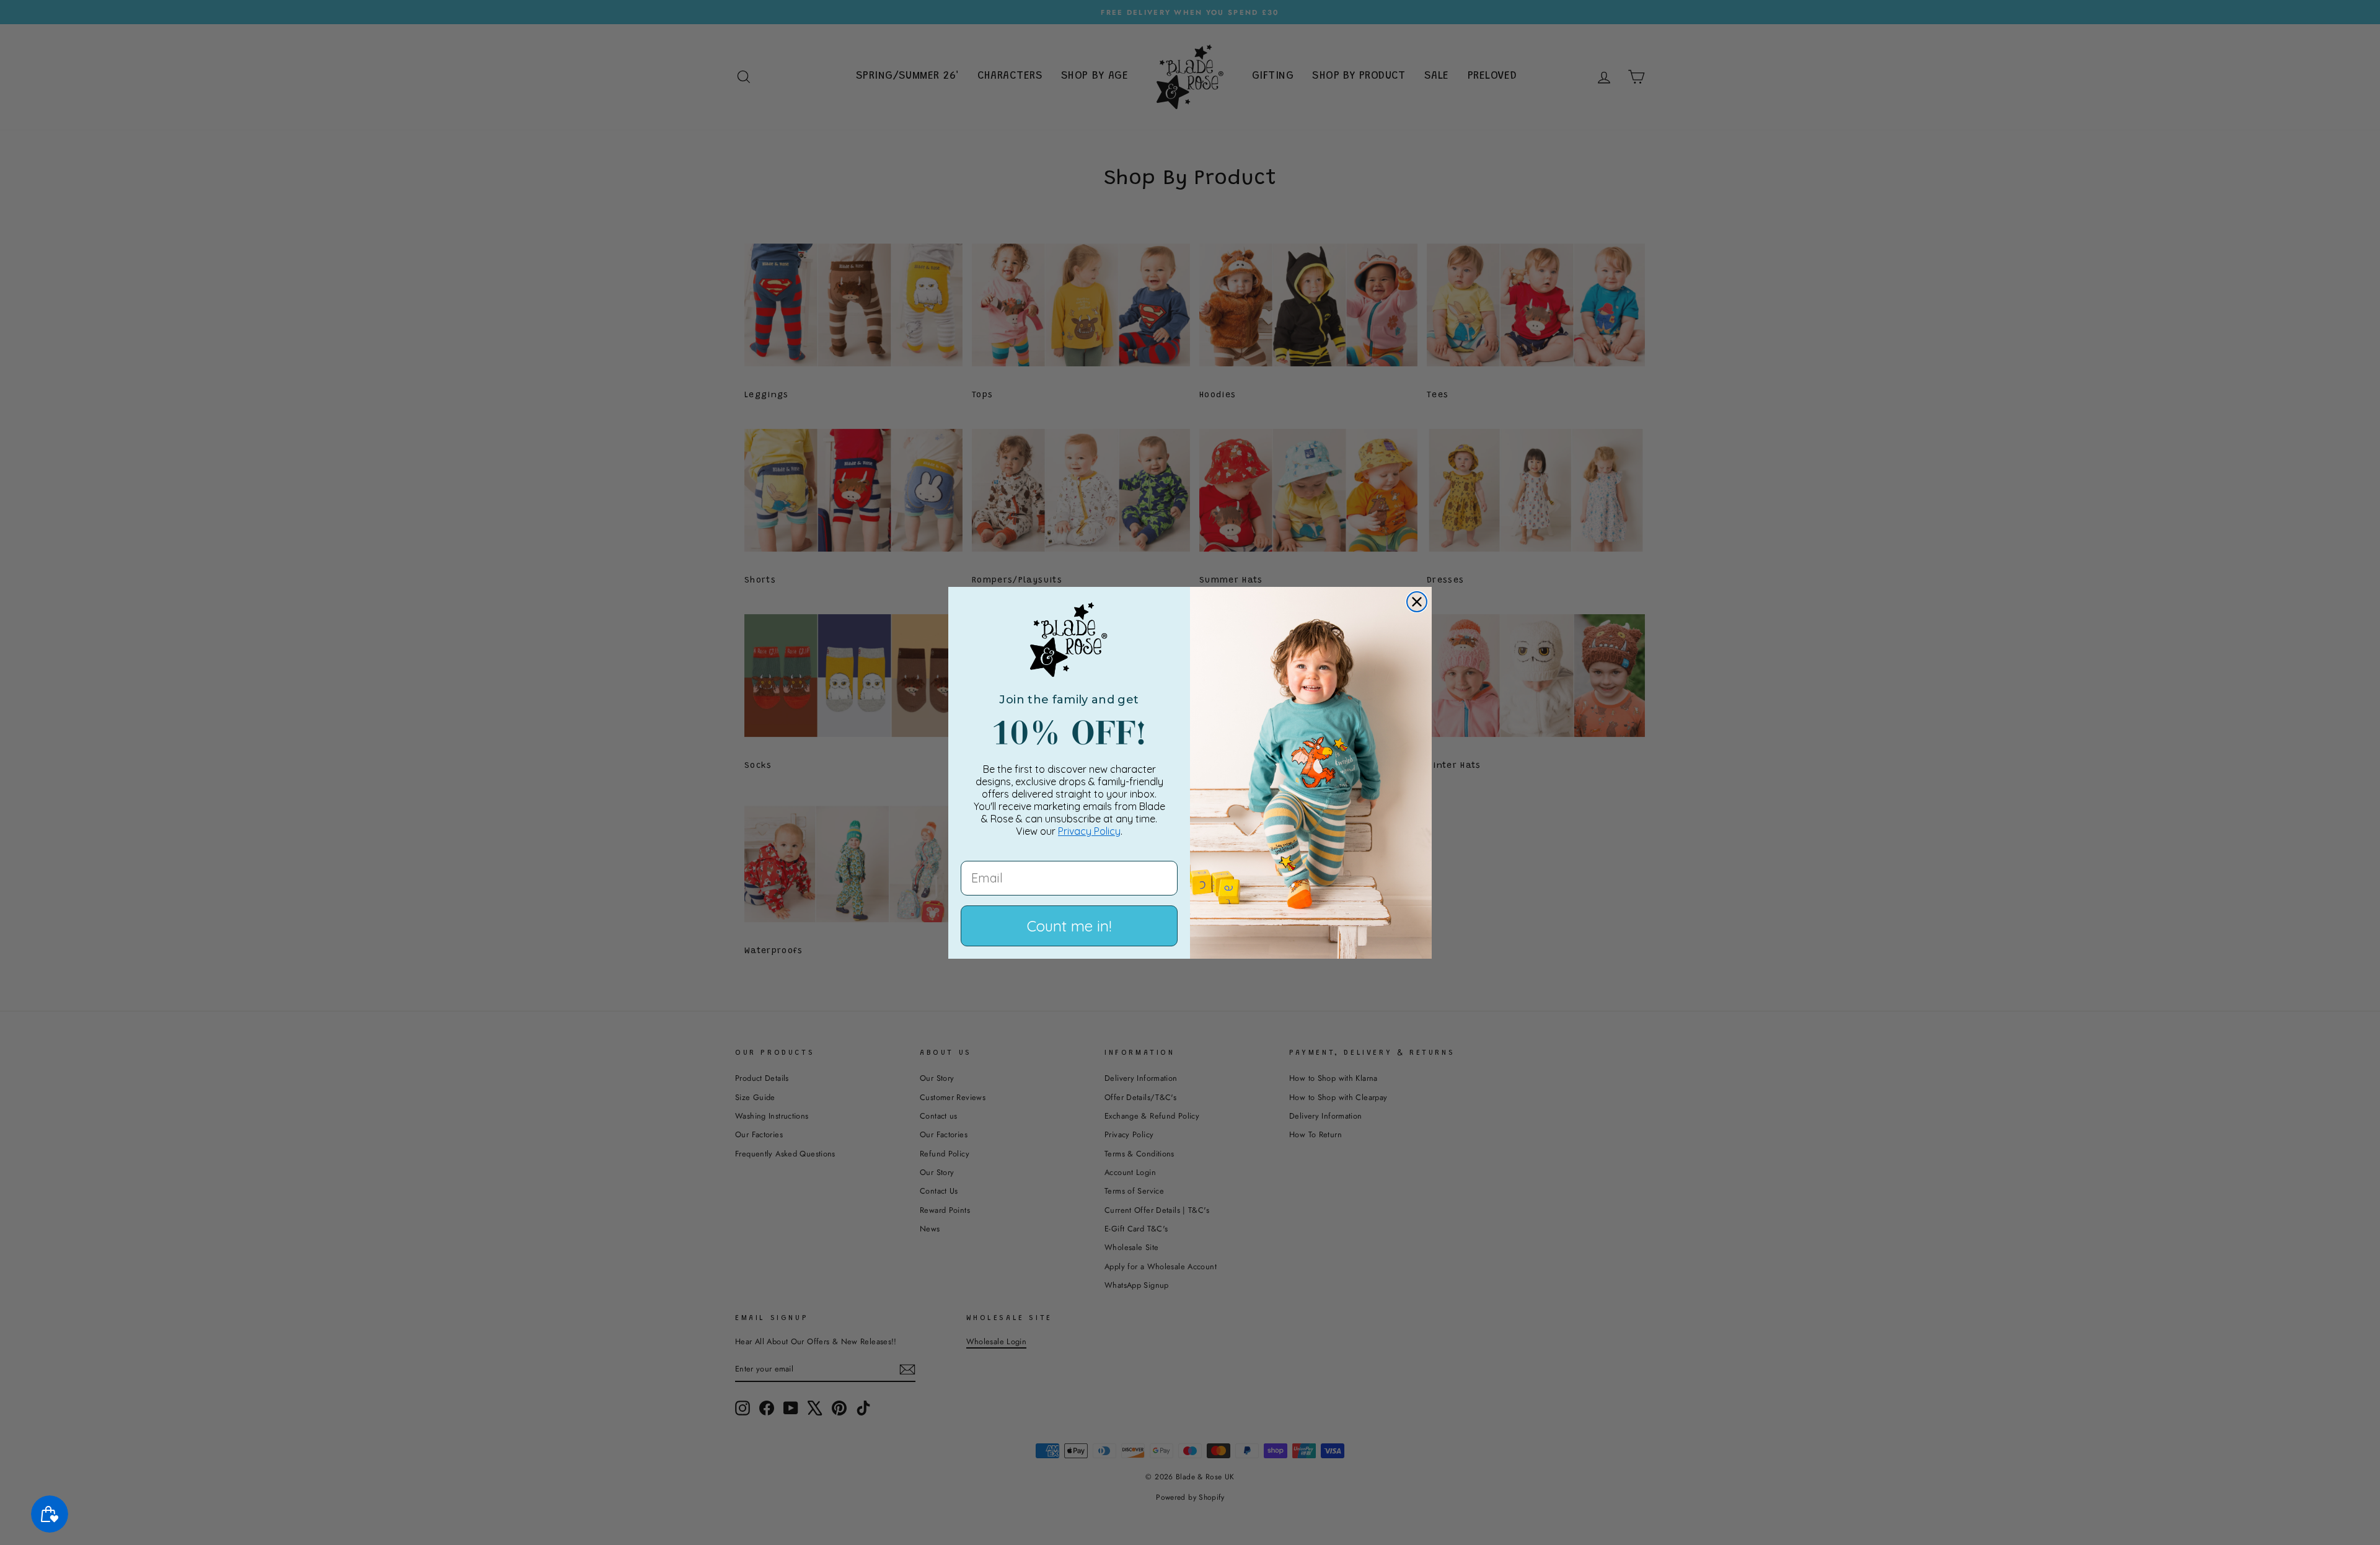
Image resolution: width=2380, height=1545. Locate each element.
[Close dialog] (1417, 602)
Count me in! (1069, 926)
